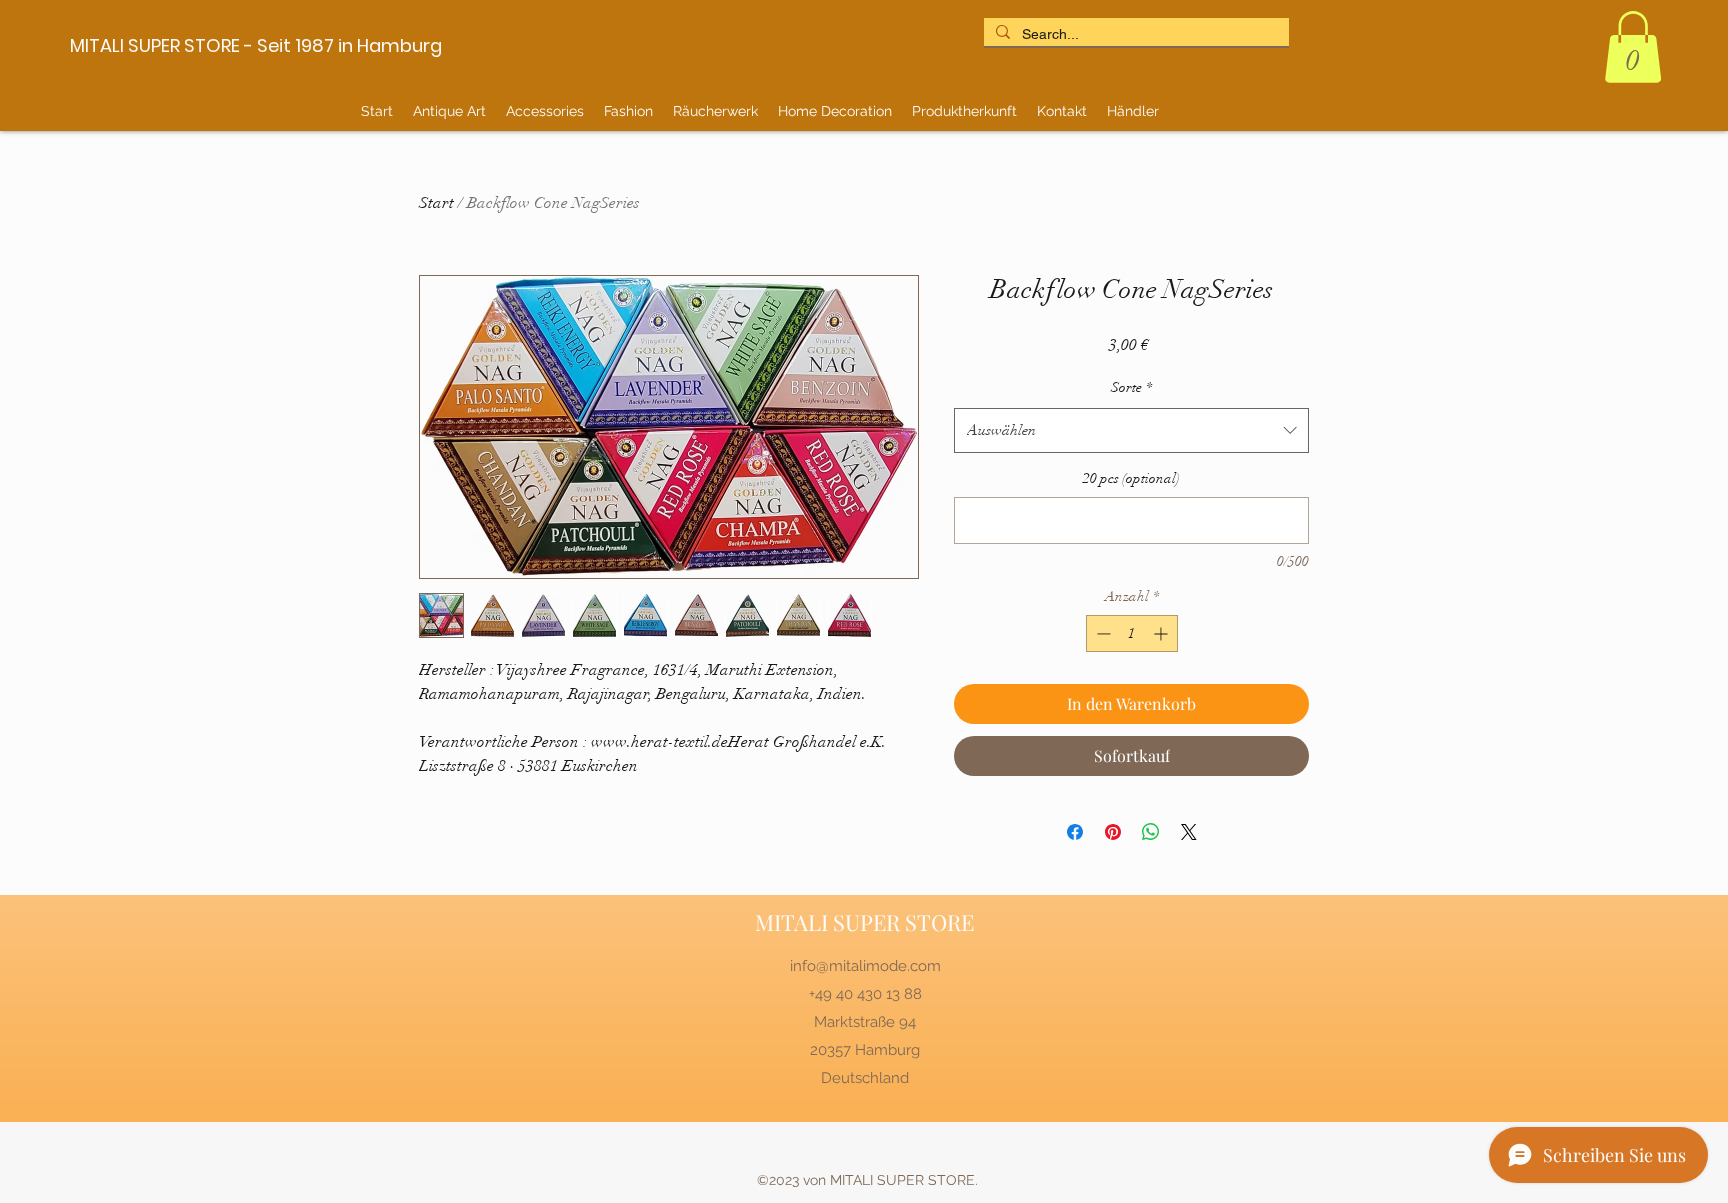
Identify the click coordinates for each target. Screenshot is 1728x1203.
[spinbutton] (1132, 633)
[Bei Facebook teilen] (1075, 832)
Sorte (1131, 387)
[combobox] (1131, 430)
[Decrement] (1101, 633)
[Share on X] (1189, 832)
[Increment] (1162, 633)
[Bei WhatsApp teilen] (1151, 832)
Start (436, 203)
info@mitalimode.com (865, 966)
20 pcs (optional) (1131, 478)
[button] (1633, 47)
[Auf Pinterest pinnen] (1113, 832)
